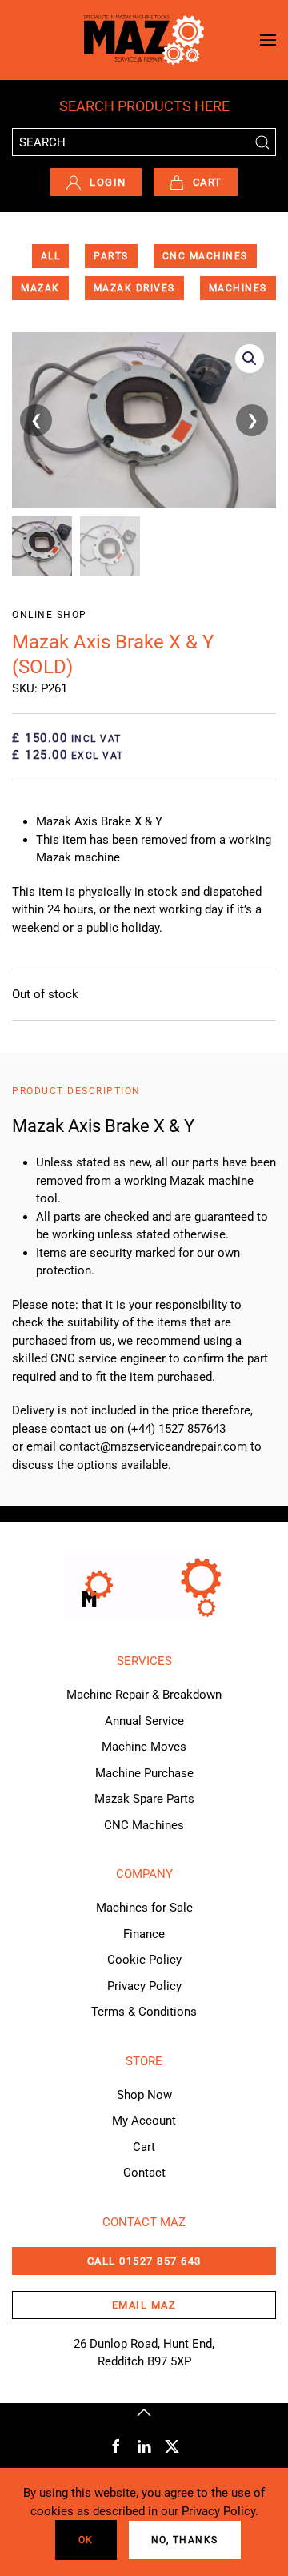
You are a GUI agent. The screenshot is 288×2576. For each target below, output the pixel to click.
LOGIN (108, 182)
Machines (238, 288)
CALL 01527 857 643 (144, 2261)
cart (208, 182)
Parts (111, 256)
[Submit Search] (262, 142)
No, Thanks (185, 2540)
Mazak (40, 288)
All (51, 256)
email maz (144, 2305)
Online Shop (50, 615)
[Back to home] (144, 40)
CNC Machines (205, 256)
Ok (86, 2540)
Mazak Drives (134, 288)
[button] (268, 40)
